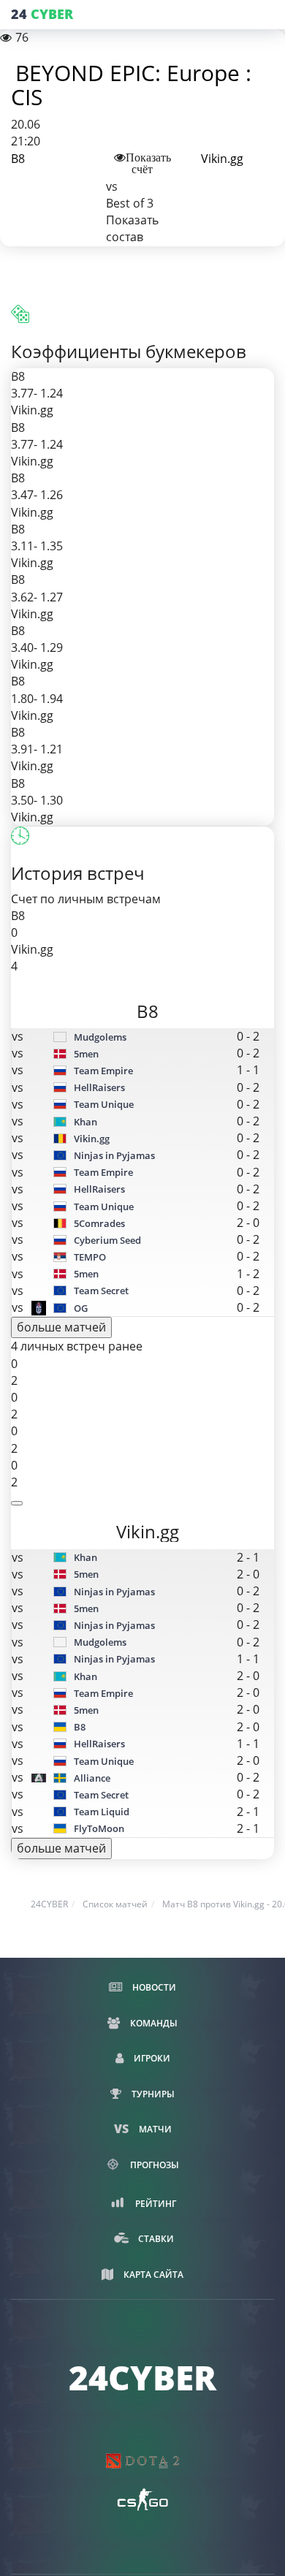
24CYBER (49, 1904)
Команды (153, 2023)
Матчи (154, 2129)
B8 (18, 159)
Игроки (151, 2058)
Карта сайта (152, 2275)
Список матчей (115, 1904)
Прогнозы (153, 2165)
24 (42, 14)
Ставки (155, 2239)
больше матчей (61, 1327)
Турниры (152, 2094)
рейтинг (155, 2204)
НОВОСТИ (153, 1987)
